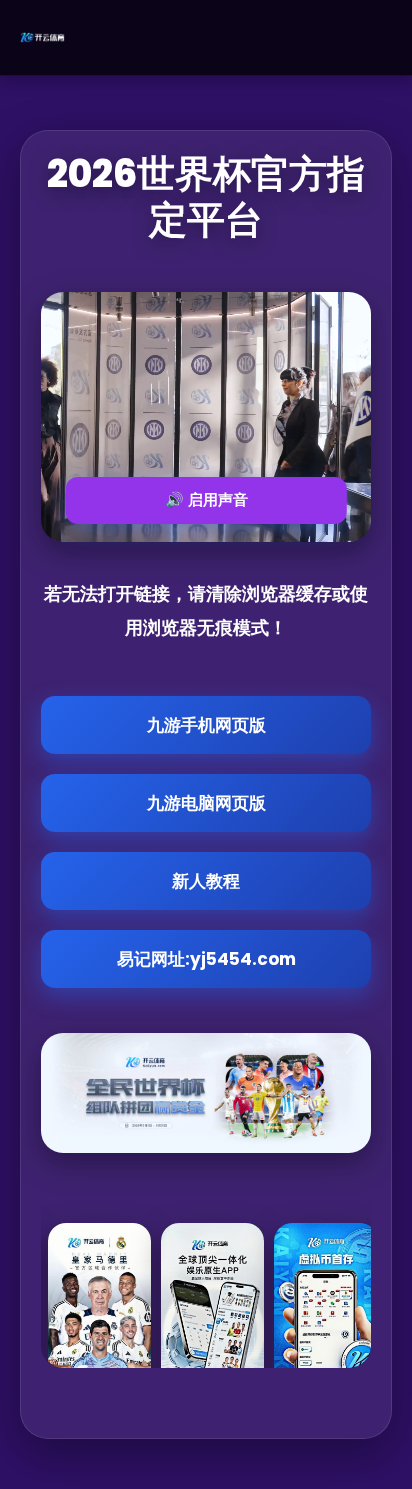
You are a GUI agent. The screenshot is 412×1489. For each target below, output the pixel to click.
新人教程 (206, 881)
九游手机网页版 (206, 725)
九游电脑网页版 (206, 803)
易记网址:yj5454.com (206, 959)
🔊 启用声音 (206, 499)
